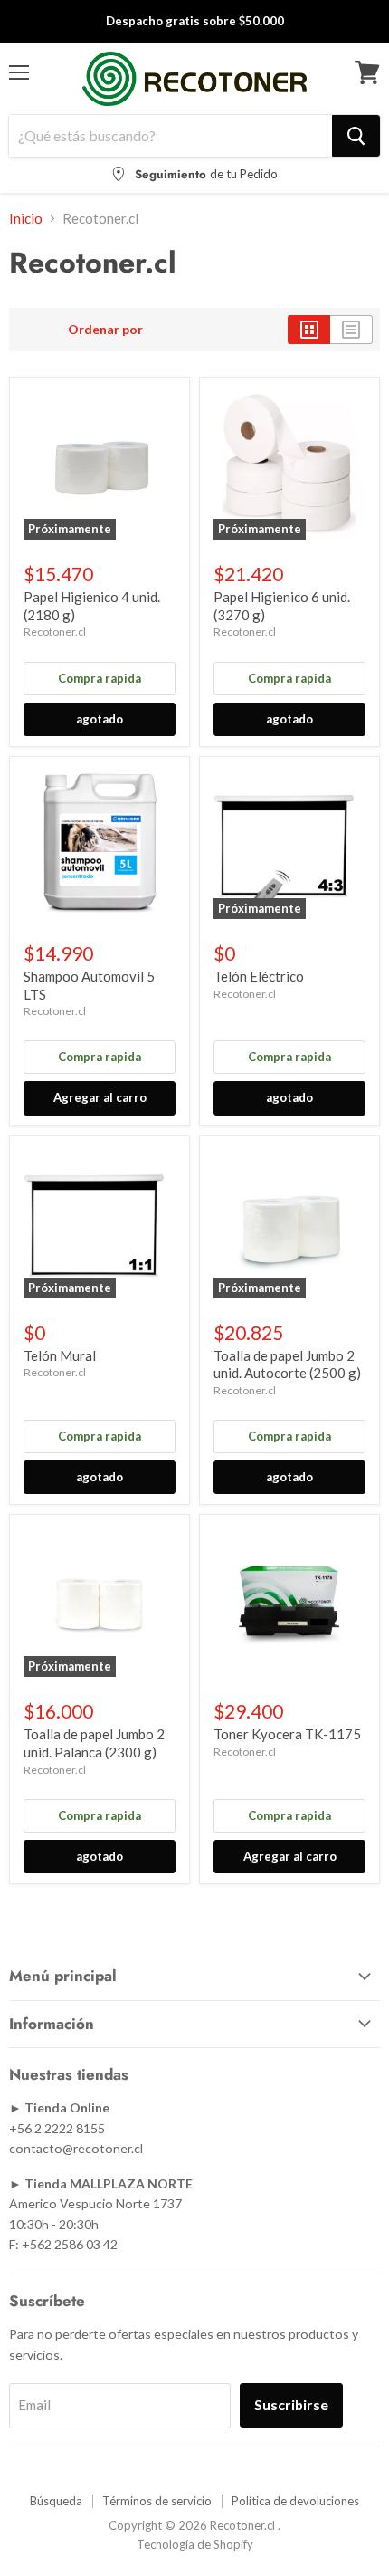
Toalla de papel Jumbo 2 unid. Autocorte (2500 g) (287, 1365)
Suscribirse (291, 2404)
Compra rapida (100, 678)
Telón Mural (60, 1355)
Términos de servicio (157, 2501)
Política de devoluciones (295, 2501)
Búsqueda (56, 2501)
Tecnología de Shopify (195, 2544)
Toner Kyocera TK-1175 (287, 1734)
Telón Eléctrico (259, 976)
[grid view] (309, 330)
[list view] (351, 330)
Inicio (26, 219)
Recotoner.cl (55, 632)
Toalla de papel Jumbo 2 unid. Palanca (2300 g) (94, 1743)
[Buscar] (356, 136)
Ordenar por (105, 330)
